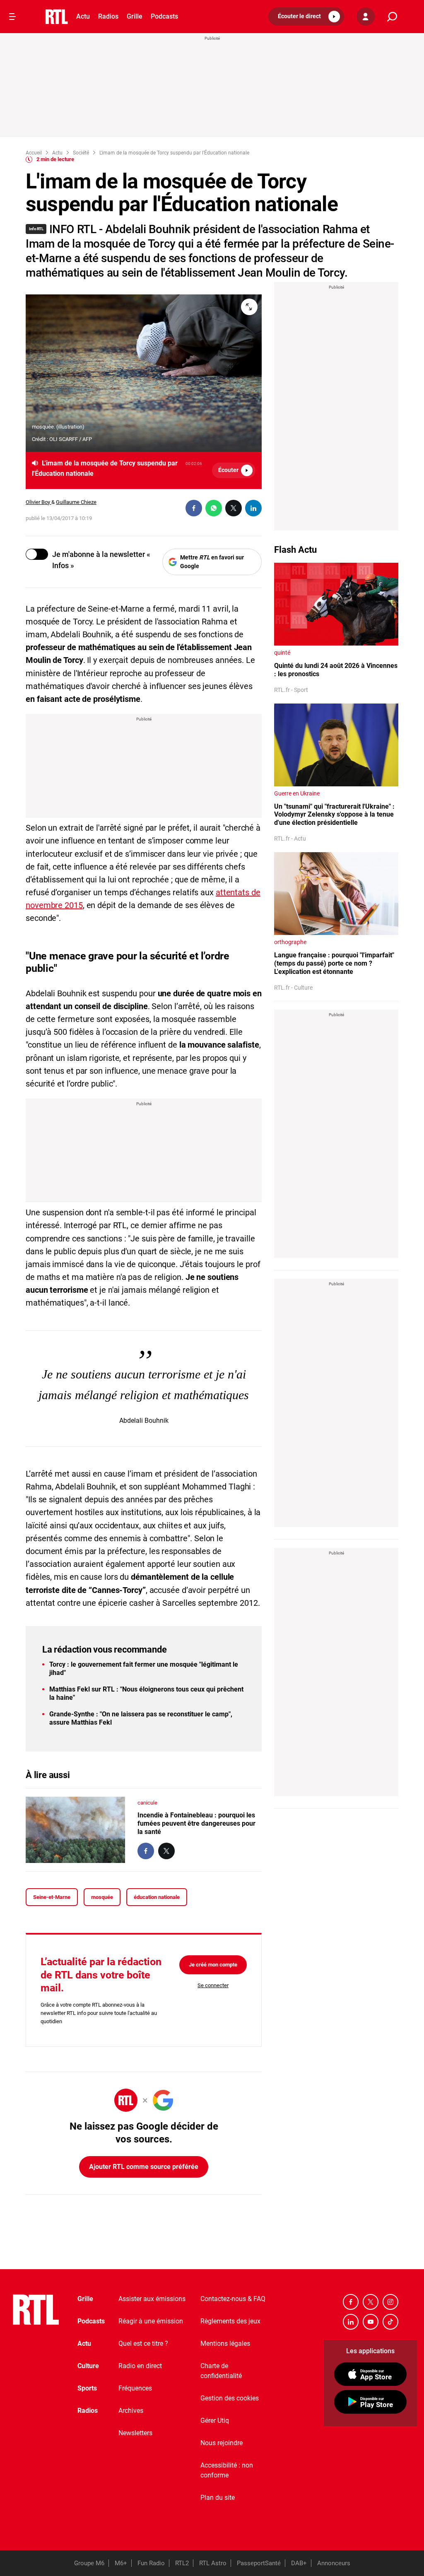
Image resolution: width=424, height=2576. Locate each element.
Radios (108, 16)
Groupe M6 (89, 2563)
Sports (87, 2388)
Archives (131, 2411)
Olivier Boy (39, 502)
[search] (392, 17)
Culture (88, 2366)
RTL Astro (213, 2563)
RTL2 (182, 2563)
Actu (83, 16)
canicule (147, 1803)
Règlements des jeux (230, 2321)
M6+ (121, 2563)
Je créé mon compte (213, 1965)
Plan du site (218, 2498)
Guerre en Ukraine (297, 793)
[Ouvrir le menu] (12, 17)
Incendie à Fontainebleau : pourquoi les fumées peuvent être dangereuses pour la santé (196, 1823)
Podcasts (164, 16)
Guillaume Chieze (76, 502)
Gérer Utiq (215, 2421)
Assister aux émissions (152, 2299)
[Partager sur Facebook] (194, 508)
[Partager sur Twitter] (234, 508)
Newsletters (135, 2433)
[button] (306, 17)
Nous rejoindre (222, 2443)
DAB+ (299, 2563)
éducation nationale (157, 1897)
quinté (282, 653)
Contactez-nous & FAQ (233, 2299)
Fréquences (135, 2388)
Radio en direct (140, 2366)
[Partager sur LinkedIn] (253, 508)
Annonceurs (334, 2563)
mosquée (102, 1897)
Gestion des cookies (230, 2398)
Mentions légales (225, 2343)
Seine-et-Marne (52, 1897)
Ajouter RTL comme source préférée (144, 2167)
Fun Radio (151, 2563)
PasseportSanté (259, 2563)
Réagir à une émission (151, 2321)
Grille (135, 16)
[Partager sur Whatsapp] (214, 508)
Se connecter (213, 1985)
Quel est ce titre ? (143, 2343)
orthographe (290, 942)
